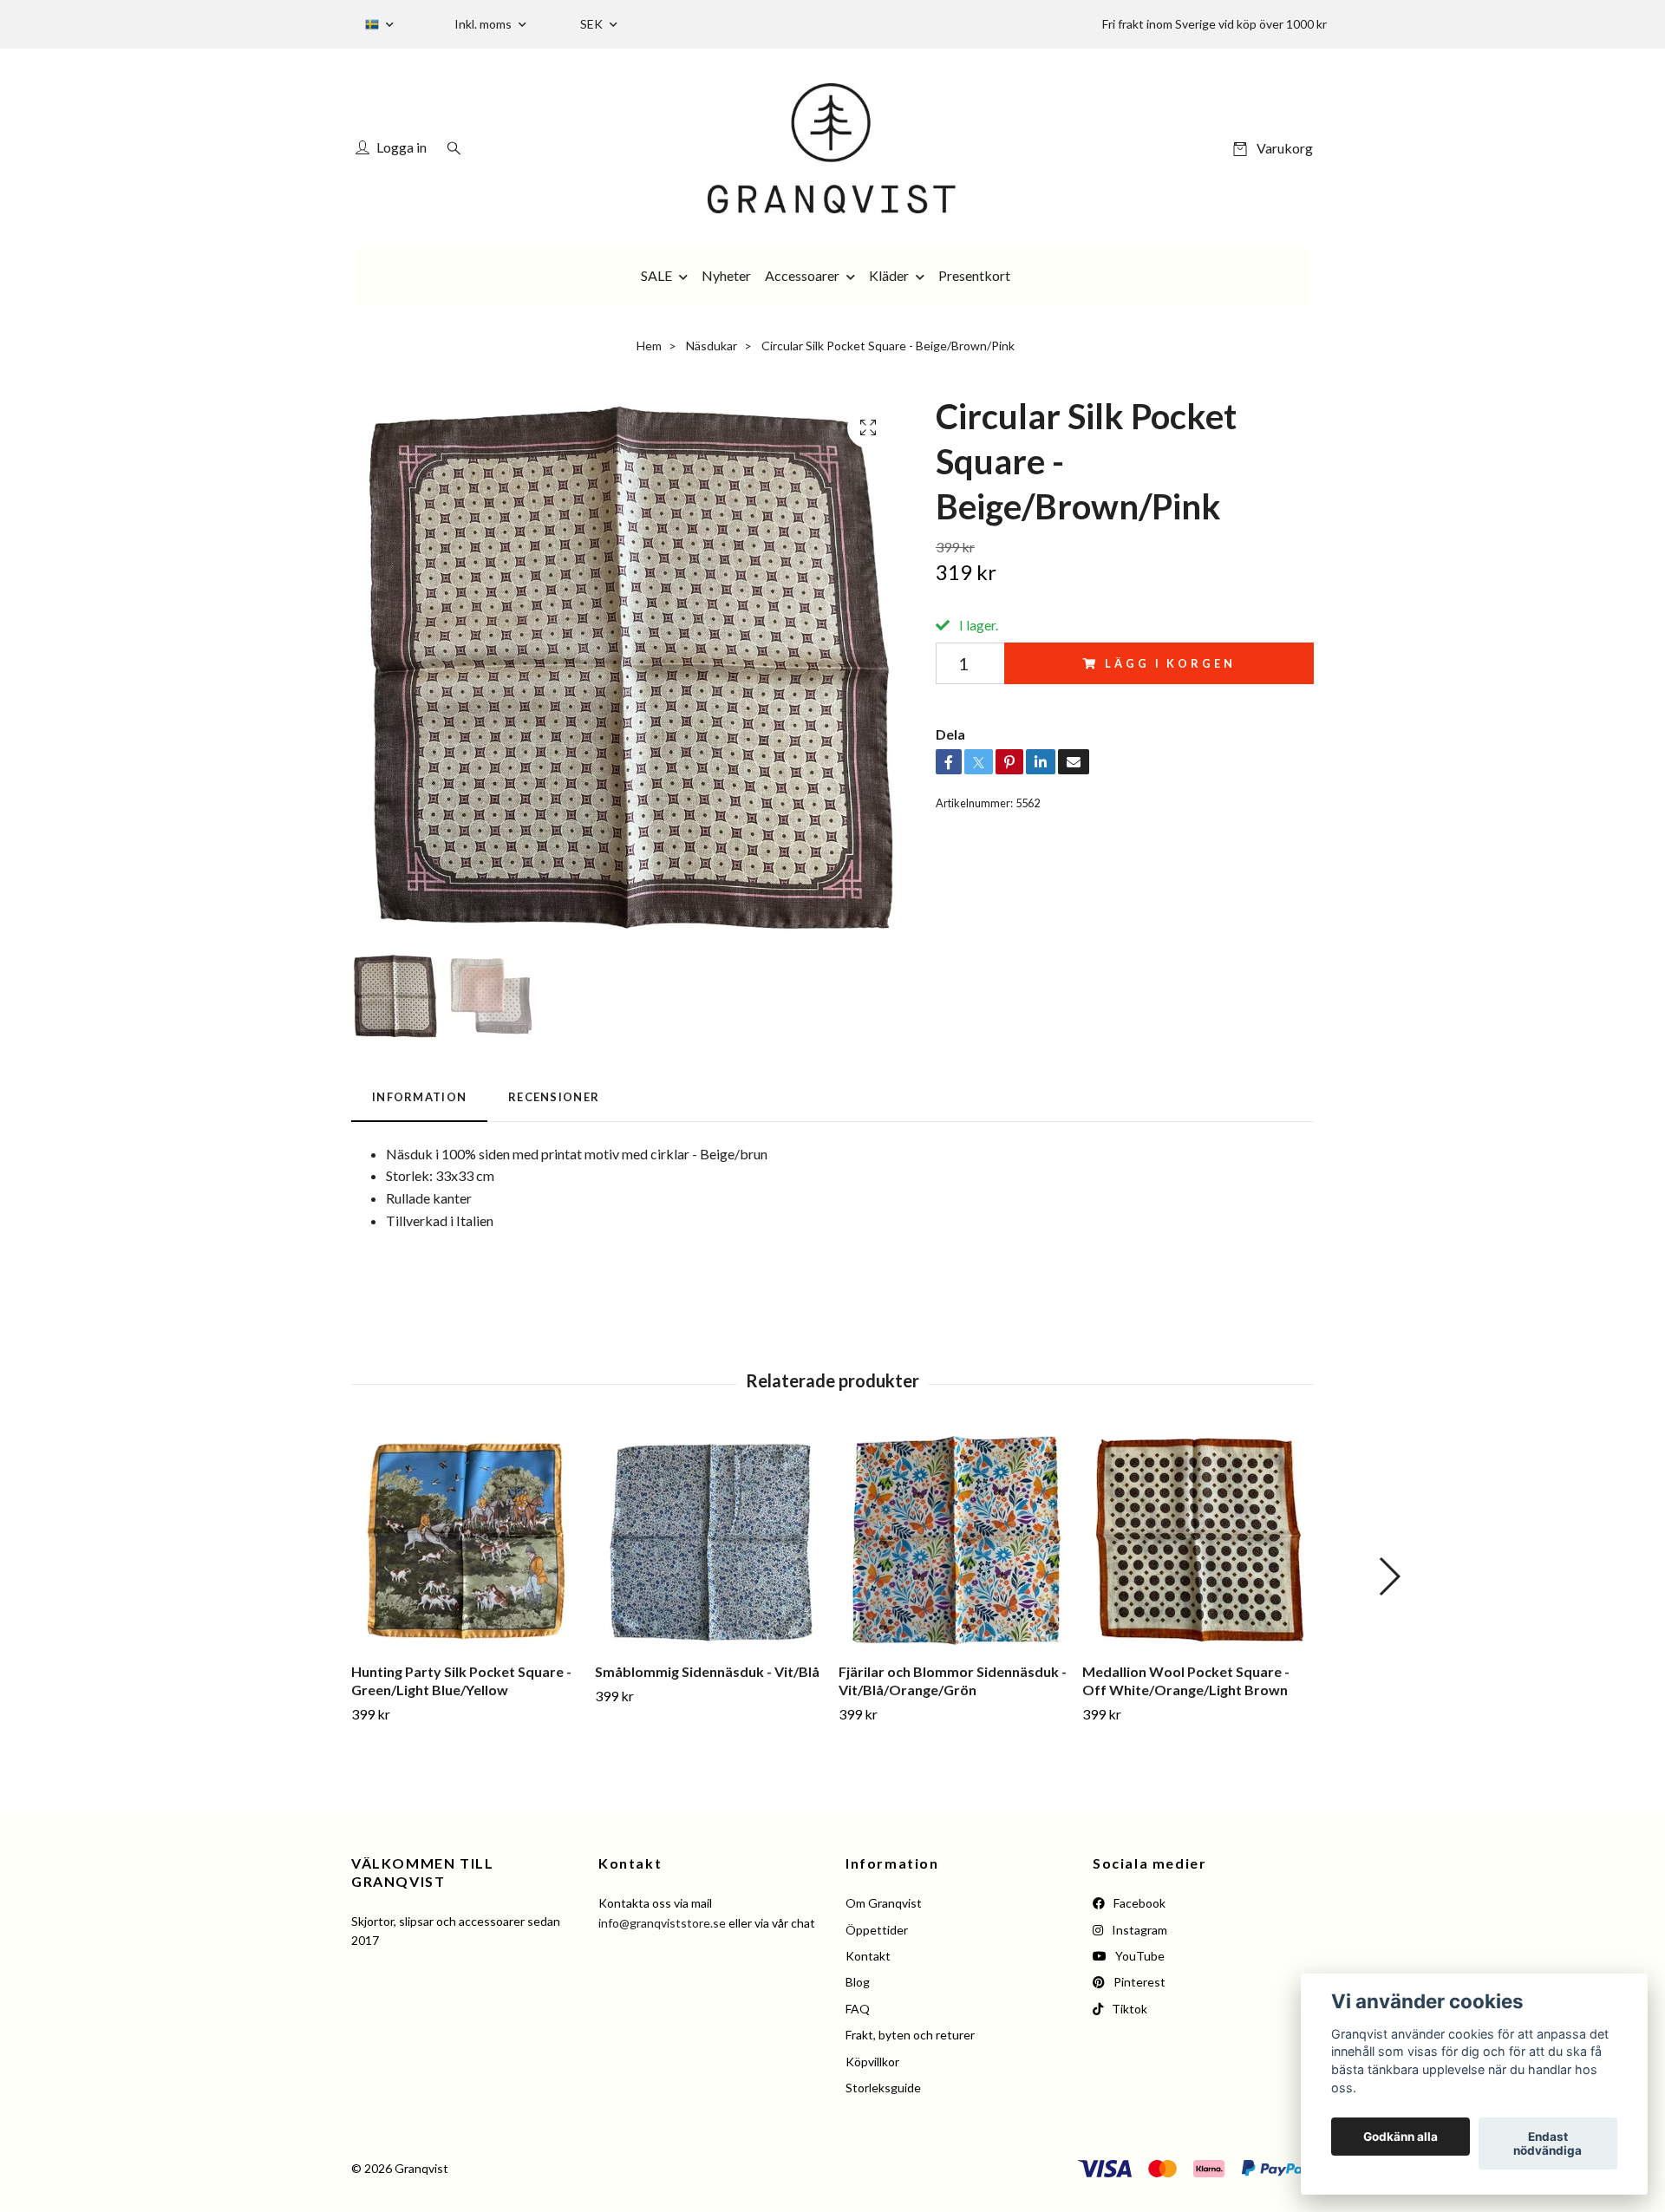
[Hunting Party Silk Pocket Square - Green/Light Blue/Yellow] (467, 1541)
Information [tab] (419, 1097)
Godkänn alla (1401, 2137)
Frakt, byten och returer (910, 2035)
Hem (649, 346)
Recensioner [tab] (554, 1097)
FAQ (858, 2009)
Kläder (889, 275)
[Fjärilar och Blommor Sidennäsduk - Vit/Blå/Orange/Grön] (954, 1541)
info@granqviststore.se (662, 1923)
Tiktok (1128, 2009)
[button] (1389, 1576)
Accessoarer (802, 275)
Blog (858, 1982)
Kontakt (868, 1956)
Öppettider (877, 1930)
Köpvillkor (872, 2062)
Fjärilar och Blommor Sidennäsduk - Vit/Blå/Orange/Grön (953, 1680)
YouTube (1139, 1956)
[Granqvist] (832, 148)
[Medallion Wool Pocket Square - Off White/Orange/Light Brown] (1198, 1541)
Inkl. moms (484, 24)
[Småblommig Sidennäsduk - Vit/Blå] (710, 1541)
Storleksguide (883, 2088)
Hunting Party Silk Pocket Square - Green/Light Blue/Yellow (461, 1680)
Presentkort (974, 275)
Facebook (1138, 1903)
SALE (656, 275)
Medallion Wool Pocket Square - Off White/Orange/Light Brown (1186, 1680)
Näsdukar (712, 346)
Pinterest (1138, 1982)
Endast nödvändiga (1547, 2143)
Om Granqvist (884, 1903)
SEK (593, 24)
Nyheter (726, 275)
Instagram (1138, 1930)
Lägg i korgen (1170, 663)
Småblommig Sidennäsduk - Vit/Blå (707, 1671)
